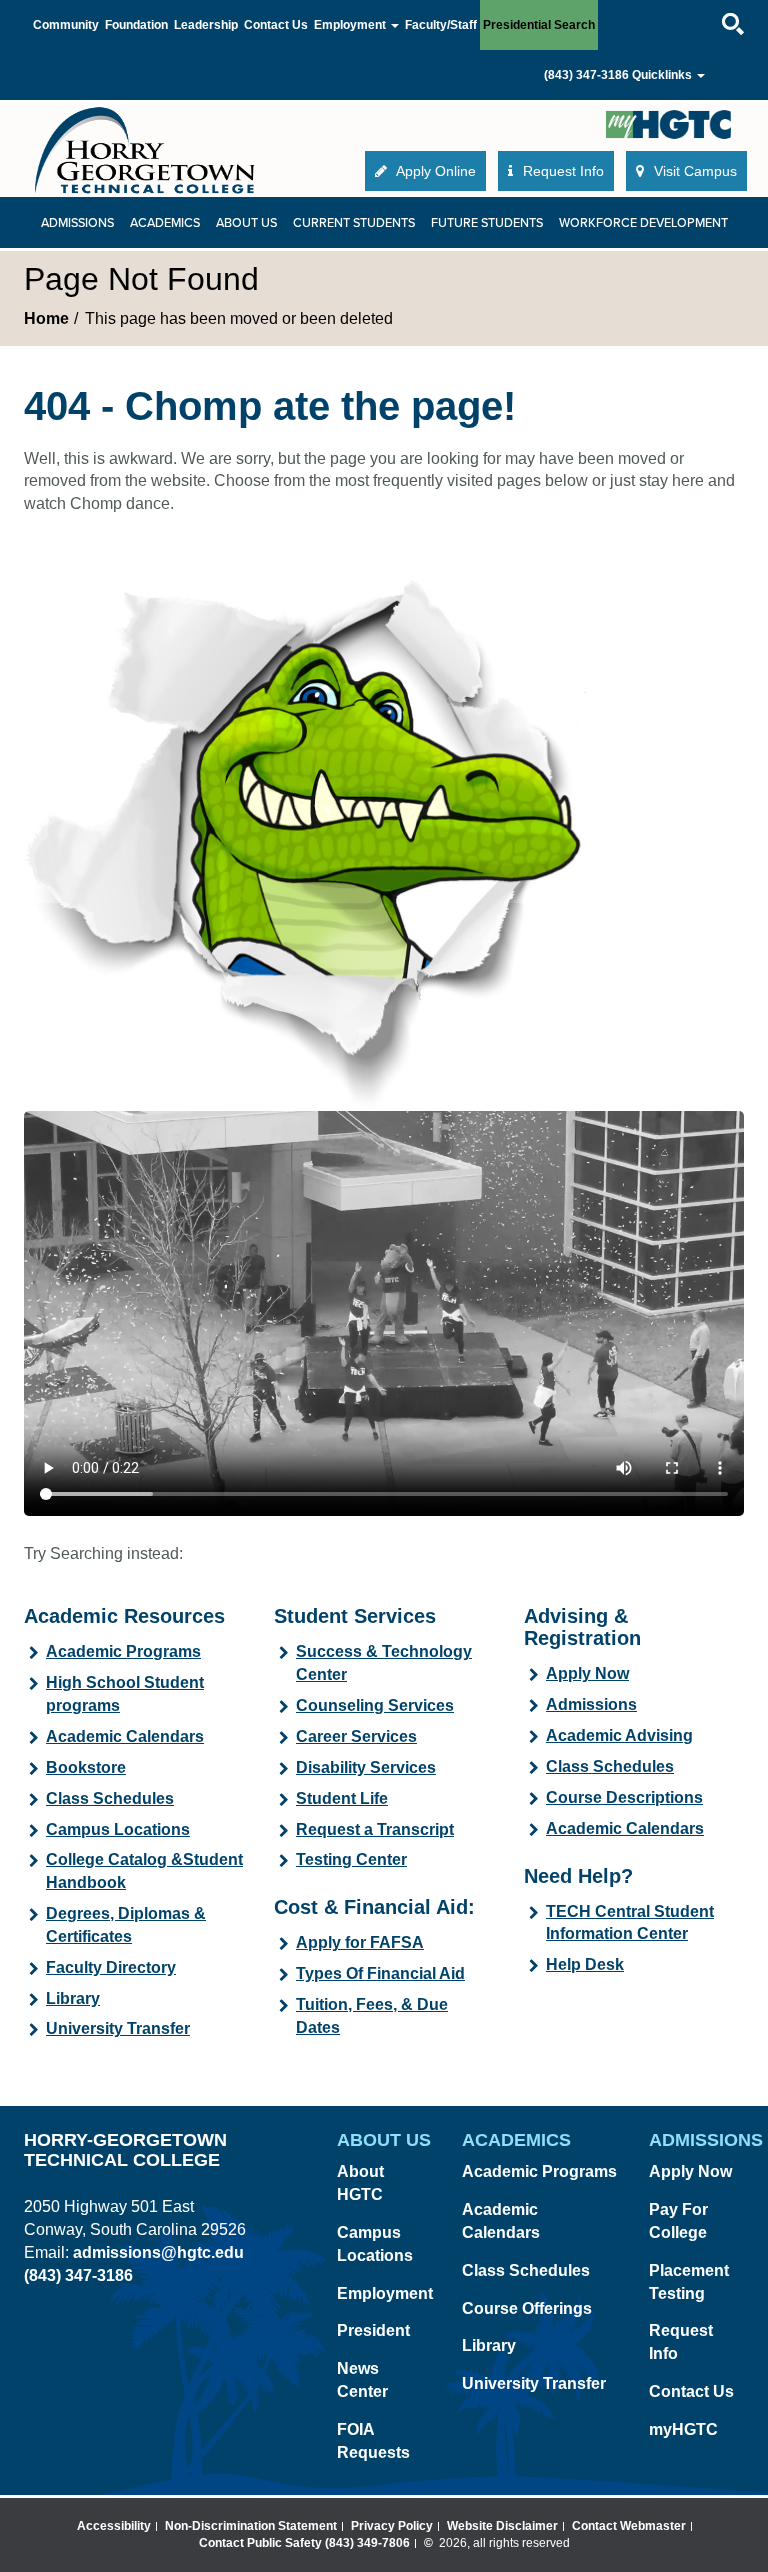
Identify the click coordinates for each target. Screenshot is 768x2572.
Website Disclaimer (502, 2526)
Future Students (487, 223)
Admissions (77, 223)
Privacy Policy (392, 2526)
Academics (165, 223)
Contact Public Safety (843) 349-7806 (304, 2543)
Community (66, 25)
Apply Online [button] (434, 171)
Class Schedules (110, 1798)
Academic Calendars (125, 1736)
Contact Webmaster (629, 2526)
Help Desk (585, 1964)
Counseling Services (375, 1705)
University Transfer (118, 2028)
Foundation (136, 25)
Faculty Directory (111, 1967)
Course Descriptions (624, 1797)
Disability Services (366, 1767)
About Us (246, 223)
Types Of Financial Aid (380, 1973)
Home (46, 318)
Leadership (206, 25)
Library (73, 1998)
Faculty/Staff (441, 25)
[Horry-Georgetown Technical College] (145, 150)
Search (715, 4)
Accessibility (114, 2526)
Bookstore (86, 1767)
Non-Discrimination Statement (251, 2526)
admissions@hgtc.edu (158, 2252)
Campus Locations (118, 1829)
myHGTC (683, 2429)
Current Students (354, 223)
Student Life (342, 1798)
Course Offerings (527, 2308)
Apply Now (587, 1673)
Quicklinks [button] (663, 75)
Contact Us (276, 25)
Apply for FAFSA (360, 1942)
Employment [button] (351, 25)
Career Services (356, 1736)
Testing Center (351, 1859)
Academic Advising (619, 1735)
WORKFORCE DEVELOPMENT (643, 223)
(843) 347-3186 (586, 75)
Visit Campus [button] (693, 171)
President (373, 2330)
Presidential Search (539, 25)
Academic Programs (123, 1651)
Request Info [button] (561, 171)
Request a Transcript (375, 1829)
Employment (385, 2293)
